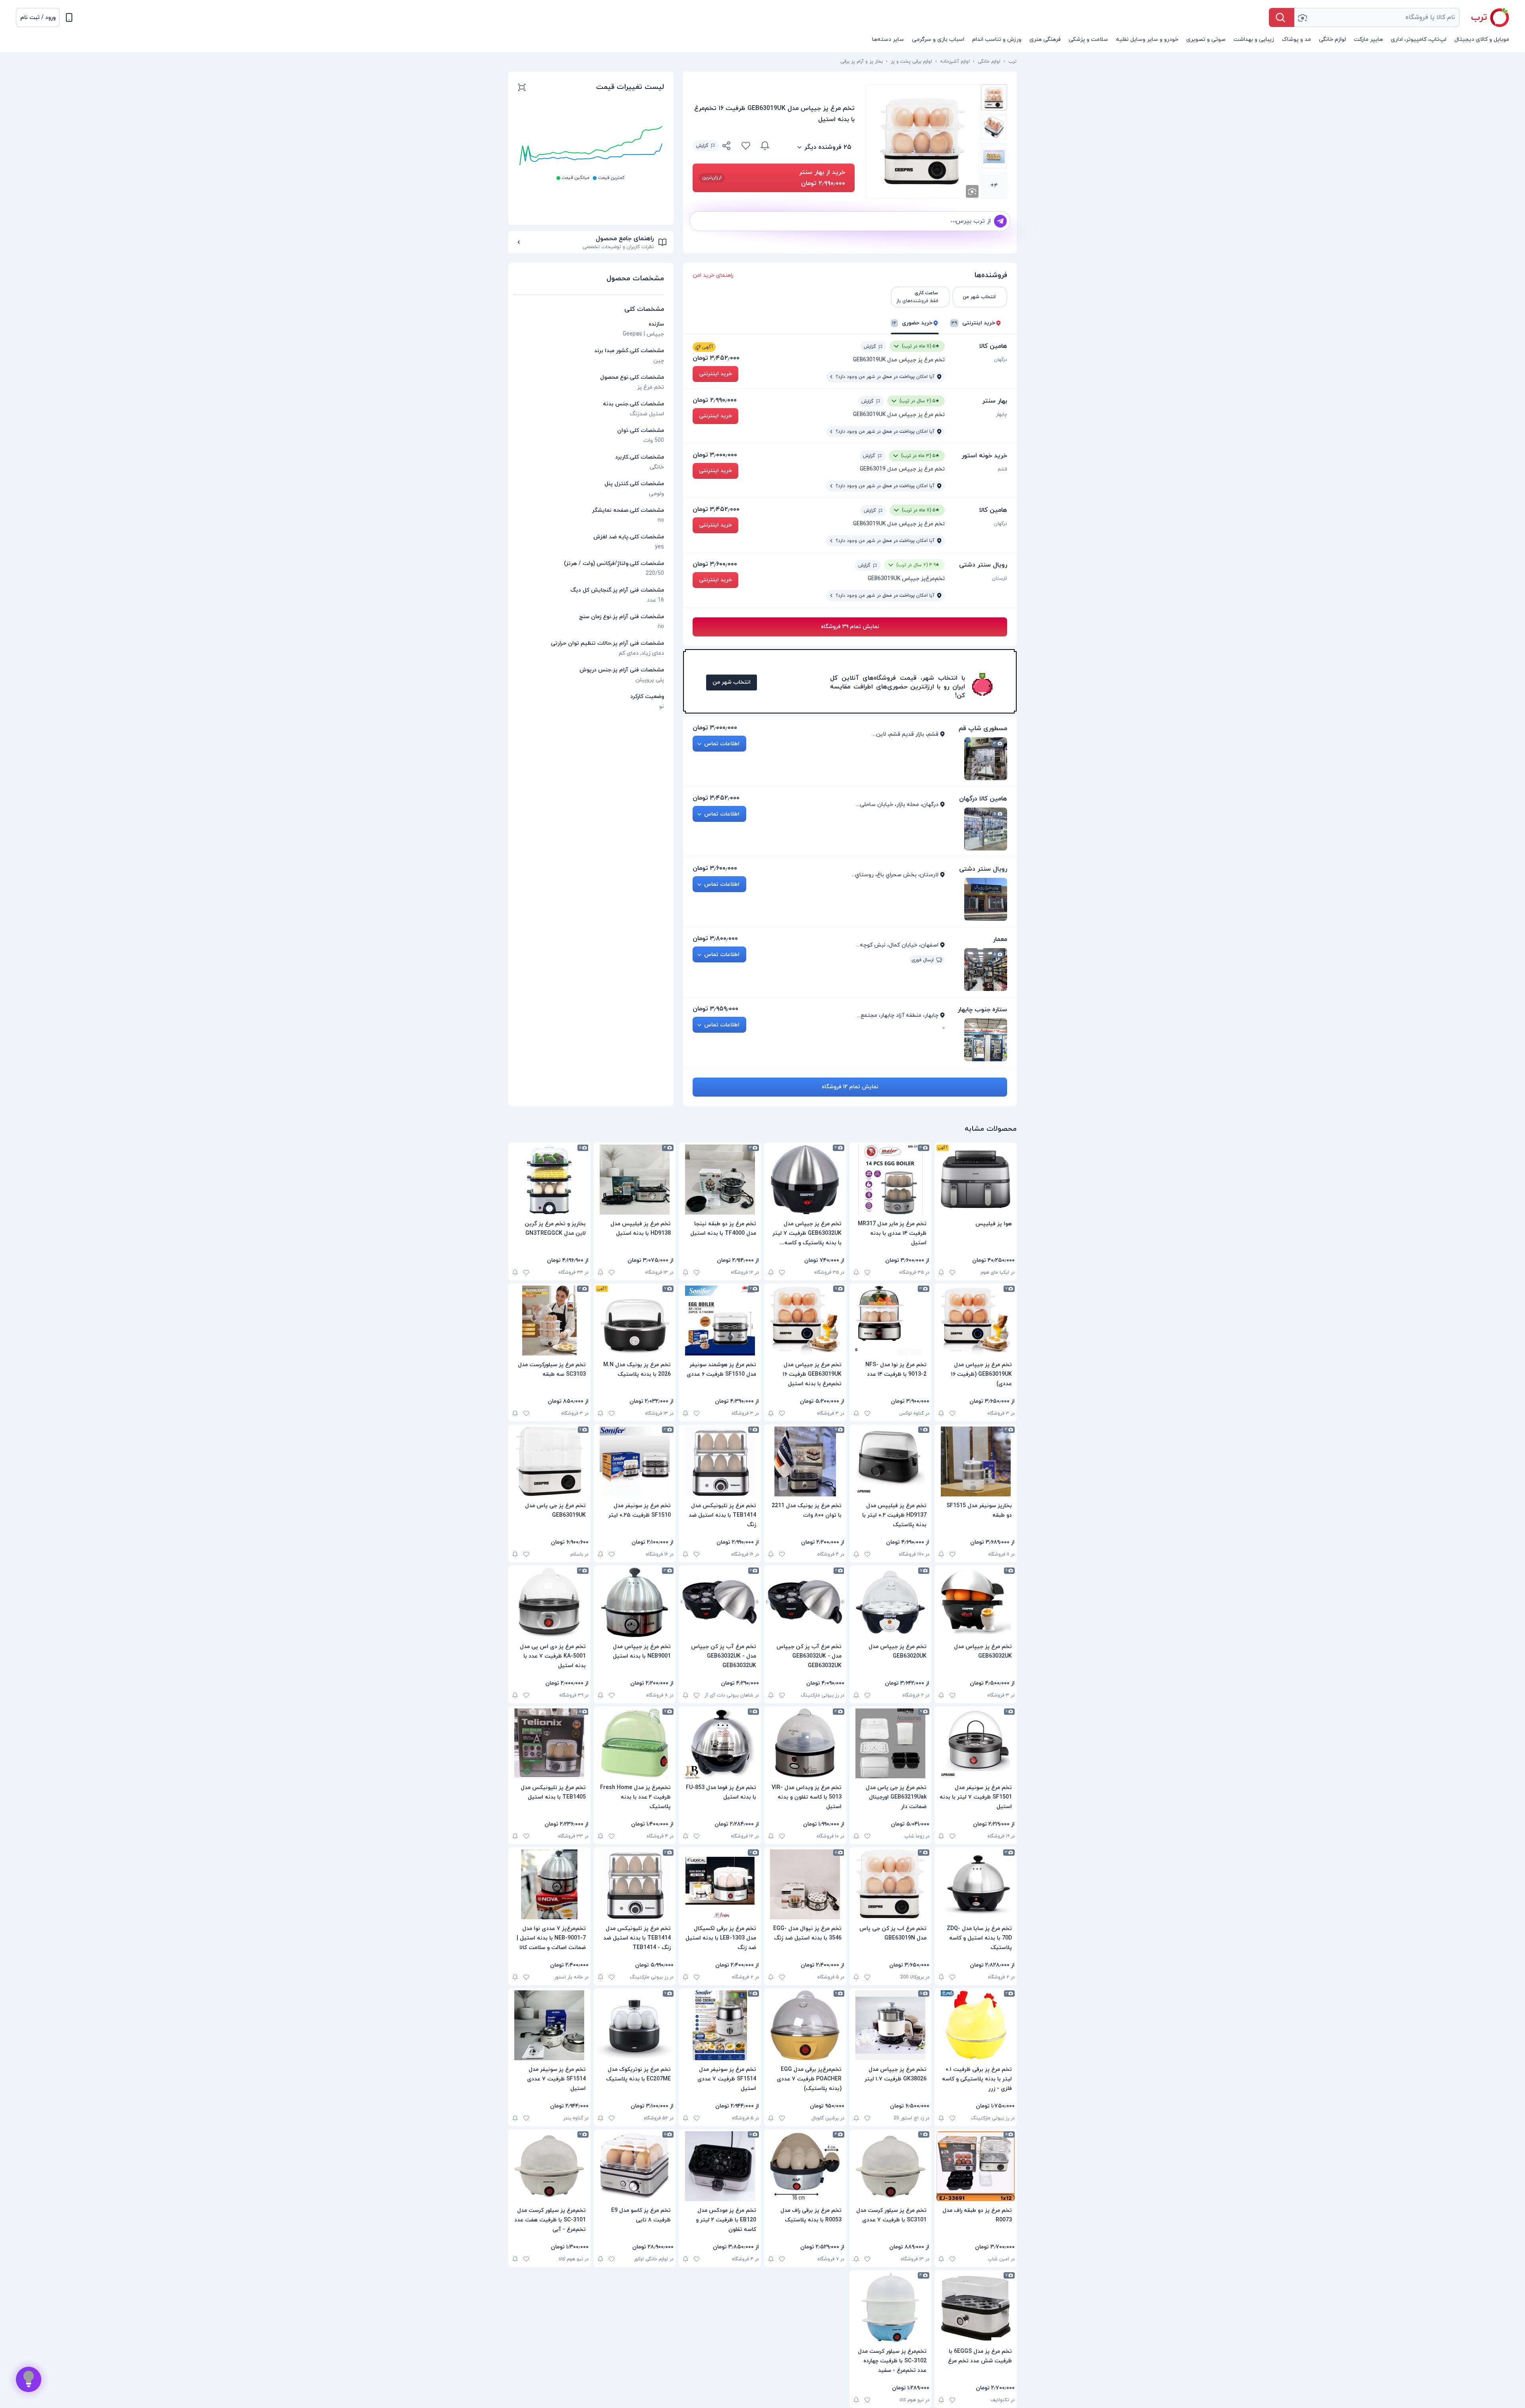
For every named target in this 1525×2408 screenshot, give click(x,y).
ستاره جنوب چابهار (982, 1010)
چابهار (1002, 415)
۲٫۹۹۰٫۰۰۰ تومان (715, 400)
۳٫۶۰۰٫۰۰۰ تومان (715, 564)
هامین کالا (993, 346)
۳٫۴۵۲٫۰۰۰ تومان (716, 358)
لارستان (1000, 578)
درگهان (1001, 360)
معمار (1000, 939)
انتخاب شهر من (732, 682)
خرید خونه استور (984, 456)
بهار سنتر (995, 401)
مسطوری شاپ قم (983, 729)
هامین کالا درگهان (983, 799)
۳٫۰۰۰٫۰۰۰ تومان (715, 455)
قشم (1002, 469)
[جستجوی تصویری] (1302, 17)
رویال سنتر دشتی (983, 565)
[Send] (1000, 221)
